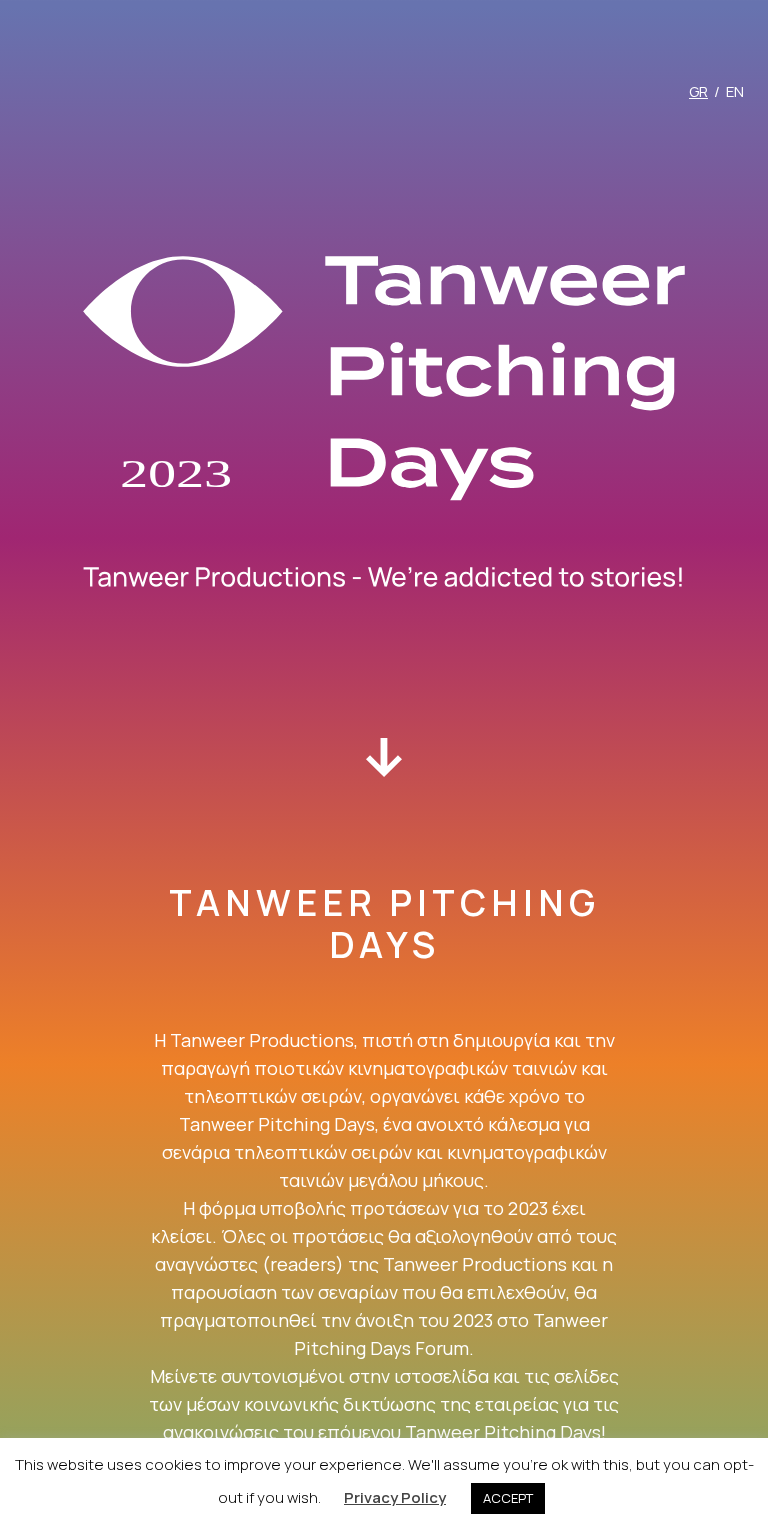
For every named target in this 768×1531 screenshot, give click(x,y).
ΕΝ (735, 91)
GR (698, 91)
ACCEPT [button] (508, 1498)
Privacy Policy (395, 1497)
